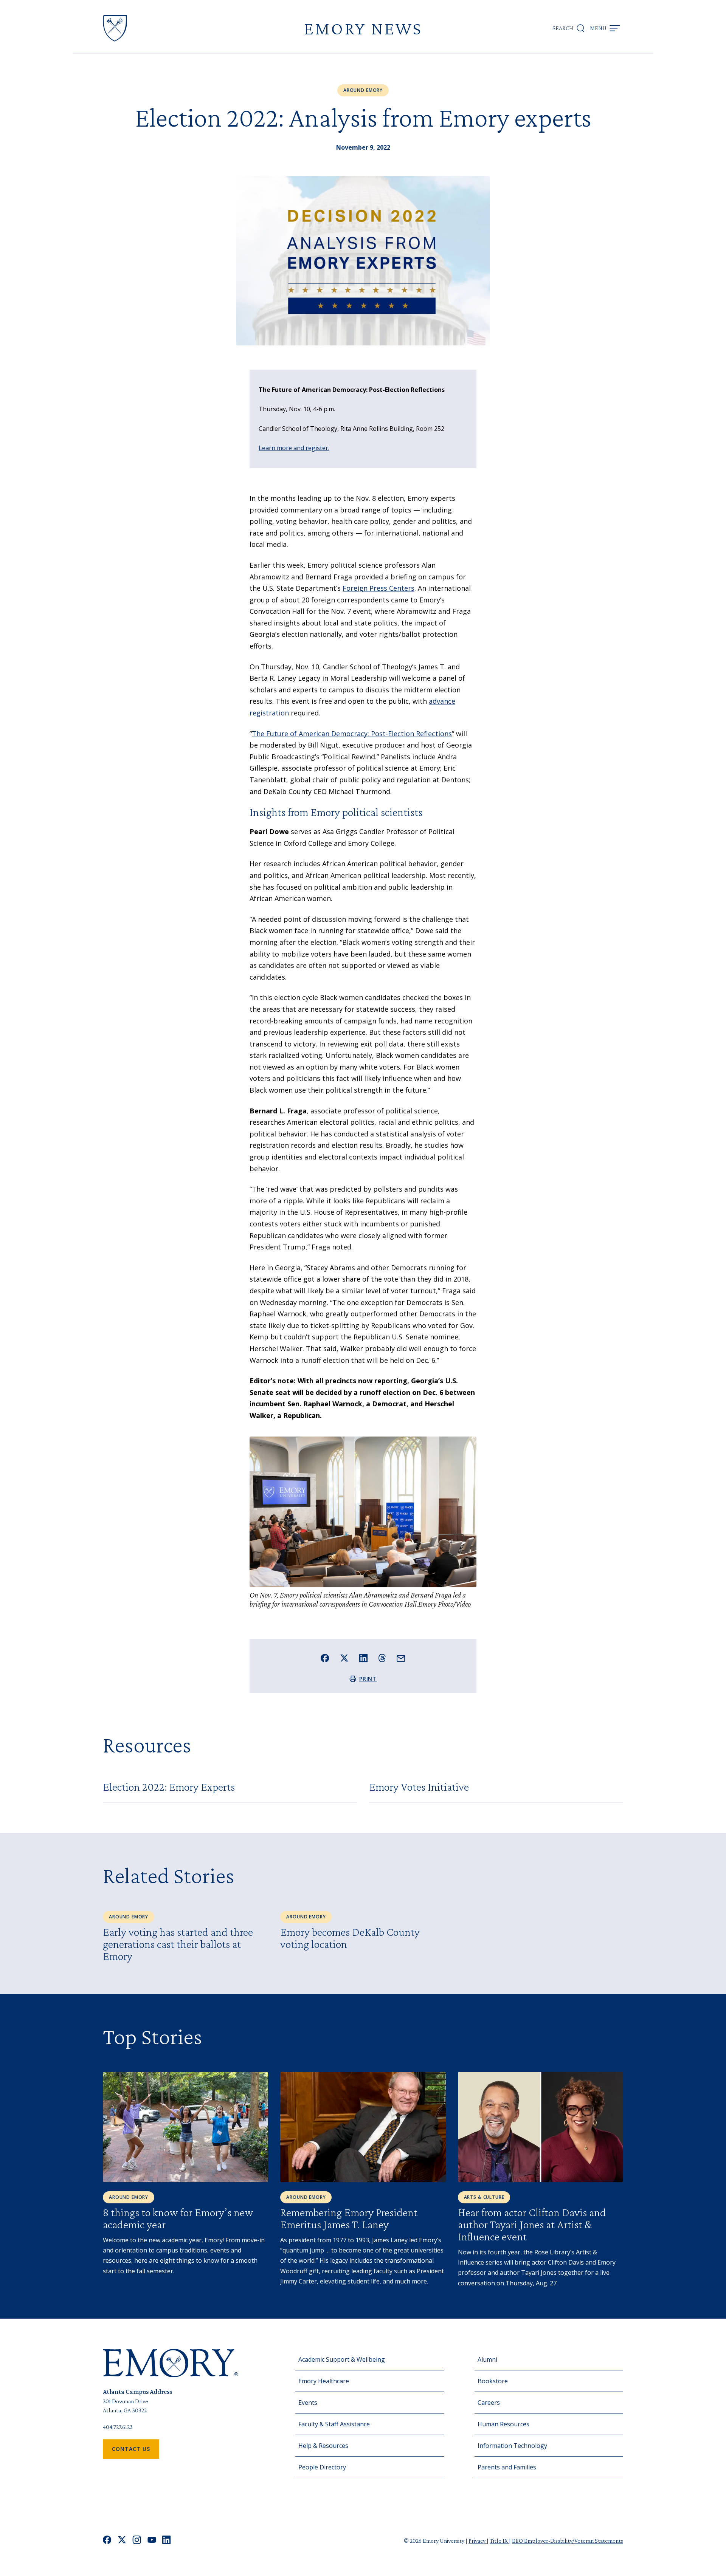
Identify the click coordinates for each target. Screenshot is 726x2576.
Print (368, 1679)
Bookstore (493, 2381)
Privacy (478, 2541)
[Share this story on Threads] (382, 1658)
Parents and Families (507, 2467)
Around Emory (363, 90)
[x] (122, 2541)
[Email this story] (401, 1659)
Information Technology (512, 2446)
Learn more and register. (294, 448)
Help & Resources (323, 2446)
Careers (489, 2403)
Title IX (499, 2541)
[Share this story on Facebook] (325, 1658)
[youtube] (152, 2541)
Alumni (487, 2359)
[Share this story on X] (344, 1658)
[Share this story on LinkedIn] (364, 1658)
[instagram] (137, 2541)
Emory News (363, 28)
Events (308, 2403)
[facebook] (107, 2541)
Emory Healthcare (324, 2381)
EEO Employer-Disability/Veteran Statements (568, 2541)
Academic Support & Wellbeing (342, 2359)
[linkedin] (167, 2541)
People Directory (322, 2467)
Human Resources (503, 2424)
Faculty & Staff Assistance (334, 2424)
